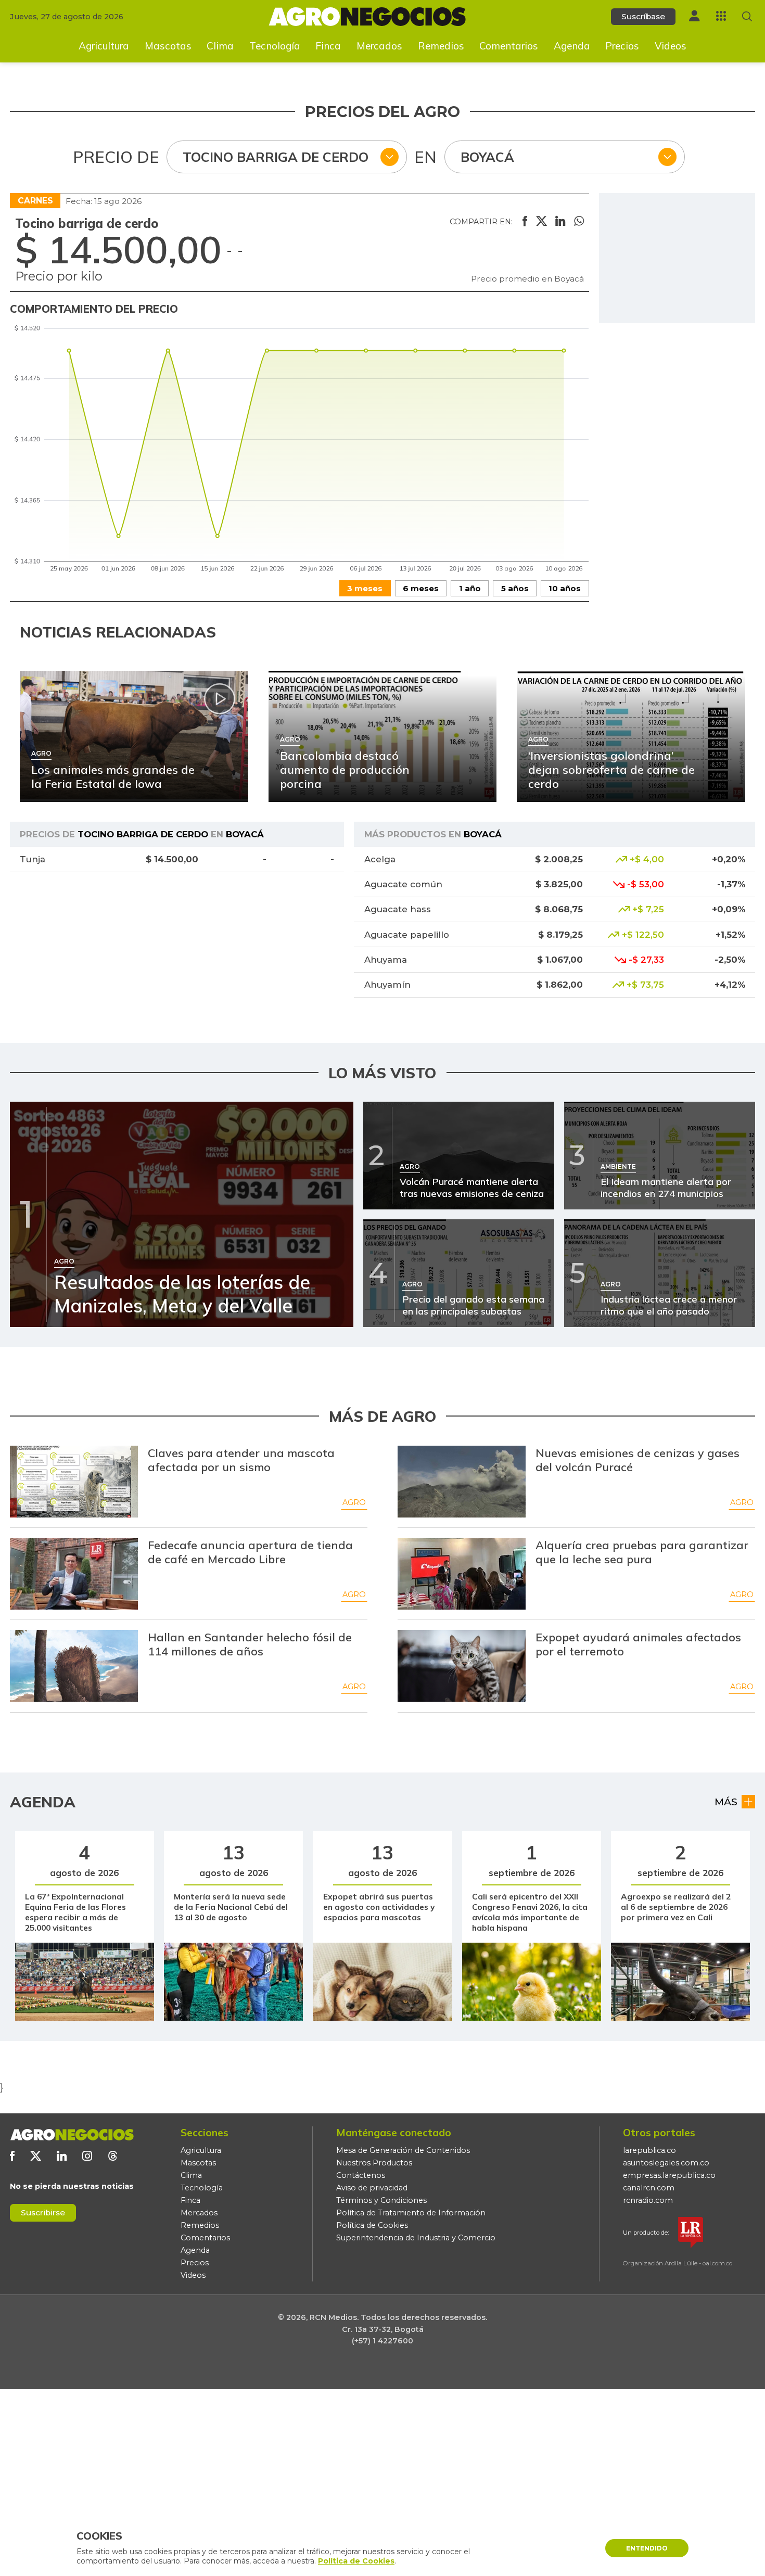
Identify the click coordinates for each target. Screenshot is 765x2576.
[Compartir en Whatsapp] (579, 222)
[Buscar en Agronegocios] (747, 16)
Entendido (647, 2548)
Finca (328, 46)
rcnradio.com (648, 2200)
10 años (565, 588)
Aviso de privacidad (372, 2188)
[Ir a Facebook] (12, 2156)
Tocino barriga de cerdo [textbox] (276, 157)
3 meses (365, 588)
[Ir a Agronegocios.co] (72, 2135)
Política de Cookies (372, 2225)
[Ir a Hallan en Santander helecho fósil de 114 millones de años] (74, 1666)
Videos (671, 46)
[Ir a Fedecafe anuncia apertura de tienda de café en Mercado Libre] (74, 1574)
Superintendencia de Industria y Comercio (416, 2238)
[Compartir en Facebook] (525, 222)
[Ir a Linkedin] (62, 2156)
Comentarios (509, 46)
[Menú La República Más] (721, 16)
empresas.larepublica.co (669, 2175)
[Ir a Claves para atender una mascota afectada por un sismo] (74, 1482)
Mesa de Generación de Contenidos (403, 2150)
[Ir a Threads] (113, 2156)
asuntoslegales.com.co (666, 2163)
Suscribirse (43, 2212)
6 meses (421, 588)
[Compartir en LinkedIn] (560, 222)
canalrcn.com (649, 2188)
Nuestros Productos (374, 2163)
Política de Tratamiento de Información (411, 2213)
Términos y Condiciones (381, 2200)
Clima (220, 46)
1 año (470, 588)
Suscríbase (643, 16)
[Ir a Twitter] (36, 2156)
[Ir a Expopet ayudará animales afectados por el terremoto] (462, 1666)
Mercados (379, 46)
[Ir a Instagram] (87, 2156)
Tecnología (275, 46)
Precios (622, 46)
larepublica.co (649, 2150)
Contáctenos (361, 2175)
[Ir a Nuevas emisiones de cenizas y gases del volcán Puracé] (462, 1482)
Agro (354, 1502)
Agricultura (104, 46)
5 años (515, 588)
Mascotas (168, 46)
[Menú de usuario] (694, 16)
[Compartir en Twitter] (541, 222)
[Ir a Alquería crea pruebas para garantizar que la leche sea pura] (462, 1574)
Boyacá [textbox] (487, 157)
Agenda (572, 46)
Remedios (441, 46)
